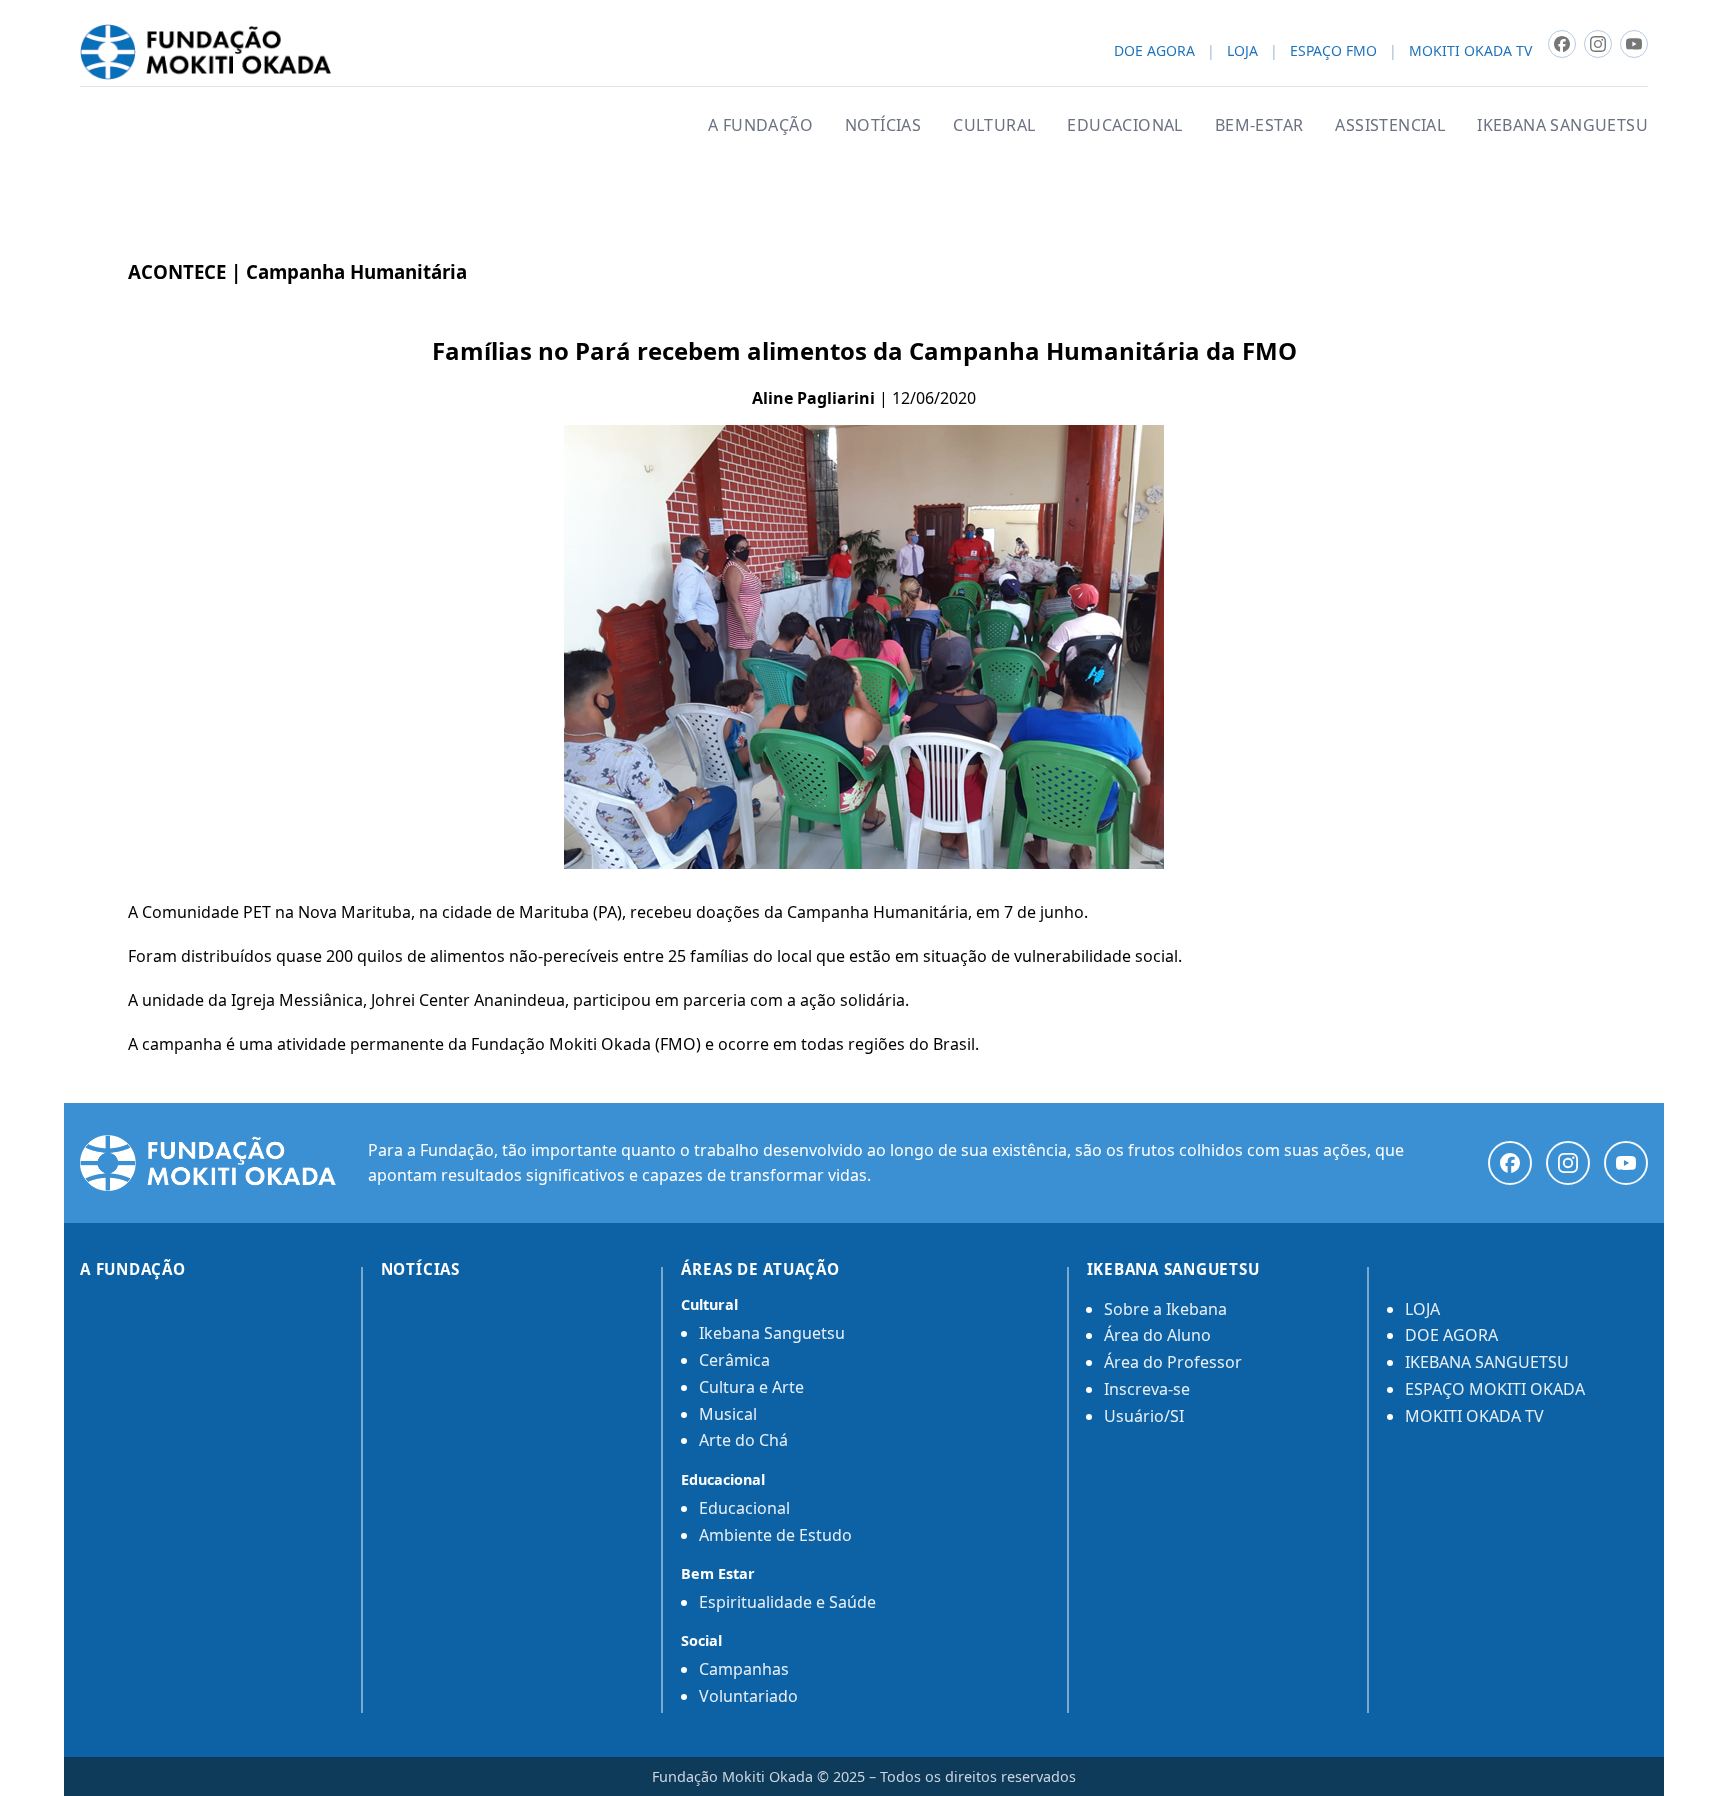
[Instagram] (1568, 1163)
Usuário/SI (1144, 1416)
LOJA (1242, 51)
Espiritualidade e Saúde (787, 1602)
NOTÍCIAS (883, 125)
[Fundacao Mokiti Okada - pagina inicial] (205, 52)
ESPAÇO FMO (1333, 51)
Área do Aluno (1157, 1335)
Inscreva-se (1147, 1389)
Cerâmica (734, 1360)
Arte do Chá (743, 1440)
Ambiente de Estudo (775, 1535)
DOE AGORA (1154, 51)
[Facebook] (1510, 1163)
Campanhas (744, 1669)
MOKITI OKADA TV (1470, 51)
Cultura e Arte (751, 1387)
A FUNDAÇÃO (760, 125)
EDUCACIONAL (1124, 125)
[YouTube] (1626, 1163)
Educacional (744, 1508)
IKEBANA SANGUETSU (1562, 125)
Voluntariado (748, 1696)
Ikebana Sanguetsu (772, 1333)
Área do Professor (1173, 1362)
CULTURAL (994, 125)
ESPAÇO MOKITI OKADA (1495, 1389)
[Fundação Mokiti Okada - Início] (208, 1163)
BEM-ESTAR (1259, 125)
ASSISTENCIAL (1390, 125)
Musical (728, 1414)
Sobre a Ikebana (1165, 1309)
